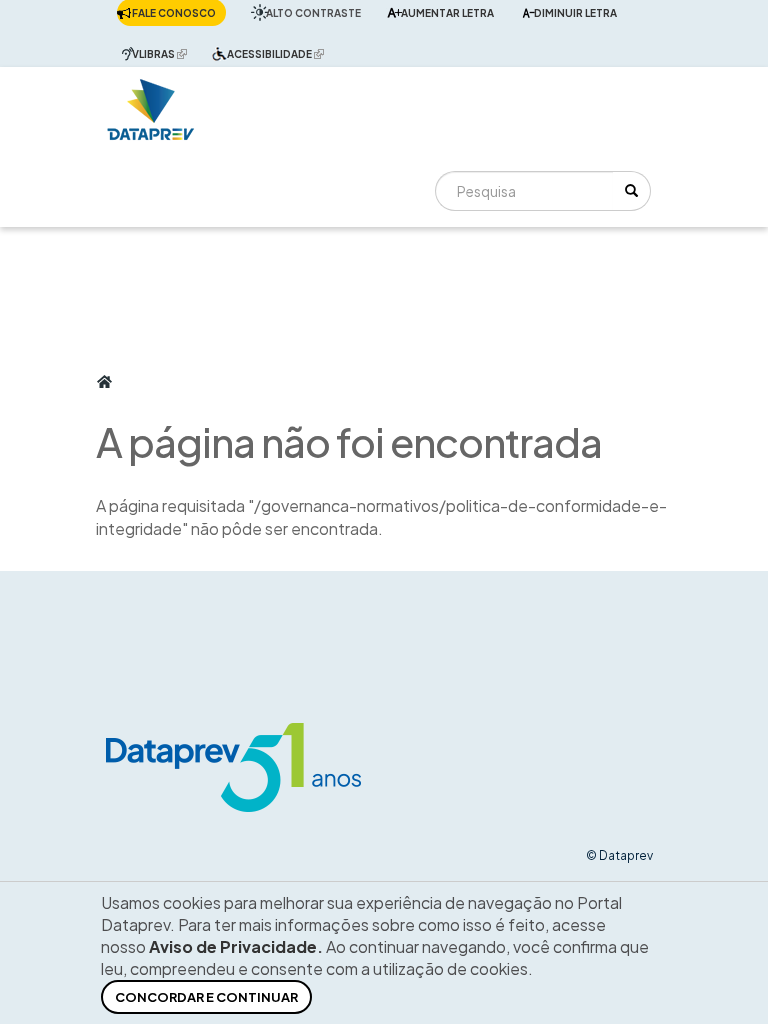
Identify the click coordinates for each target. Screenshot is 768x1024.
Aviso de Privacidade (233, 946)
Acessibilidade (280, 53)
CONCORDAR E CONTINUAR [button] (206, 997)
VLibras (164, 53)
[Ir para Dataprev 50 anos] (151, 104)
